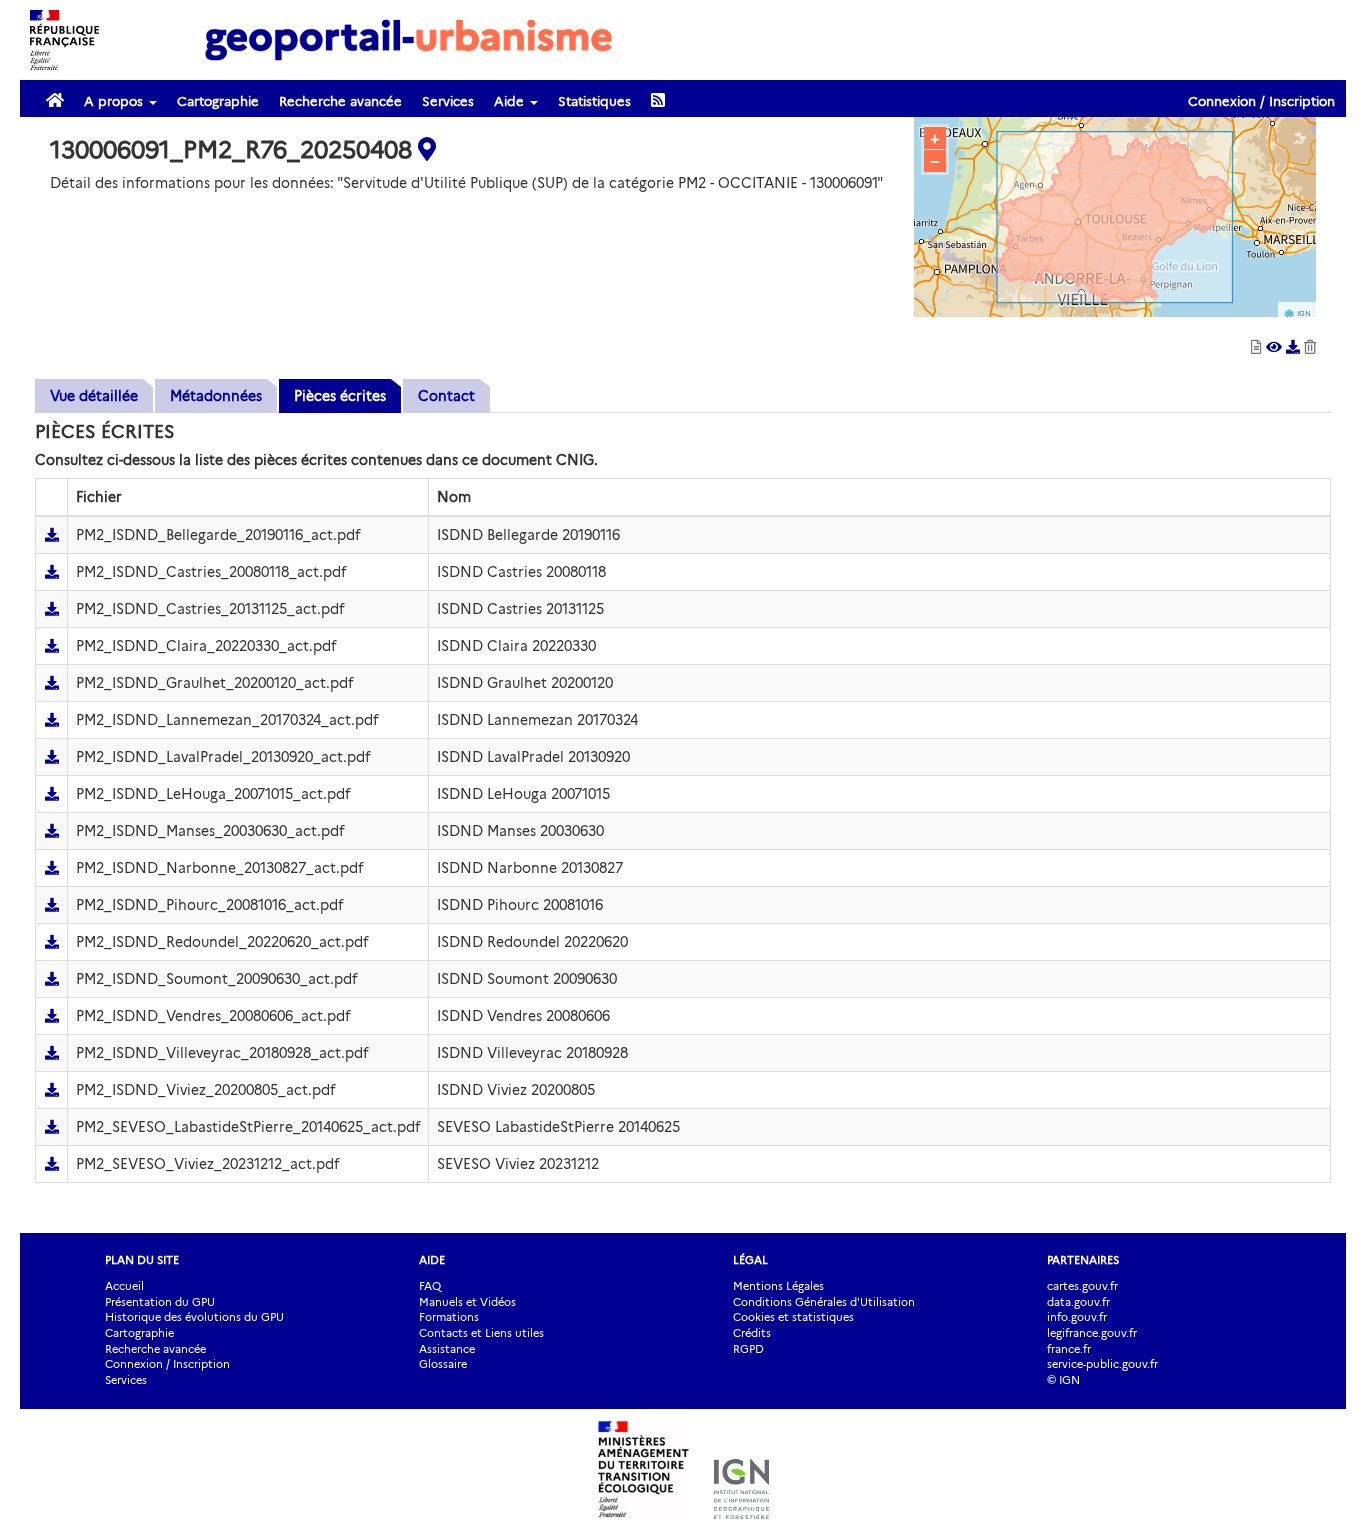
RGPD (748, 1349)
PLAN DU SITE (142, 1260)
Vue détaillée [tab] (94, 396)
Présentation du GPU (160, 1302)
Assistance (447, 1349)
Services (448, 101)
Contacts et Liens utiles (481, 1333)
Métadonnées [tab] (216, 396)
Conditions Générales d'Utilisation (824, 1302)
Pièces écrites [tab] (340, 396)
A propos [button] (115, 101)
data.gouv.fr (1078, 1302)
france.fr (1069, 1349)
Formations (449, 1317)
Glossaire (443, 1364)
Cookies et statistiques (793, 1317)
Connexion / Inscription (1261, 101)
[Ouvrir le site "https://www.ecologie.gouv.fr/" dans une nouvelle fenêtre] (646, 1509)
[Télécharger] (1295, 347)
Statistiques (594, 101)
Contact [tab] (446, 396)
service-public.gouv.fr (1102, 1364)
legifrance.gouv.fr (1092, 1333)
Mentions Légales (778, 1286)
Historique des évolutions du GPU (194, 1317)
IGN (1304, 313)
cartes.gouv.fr (1082, 1286)
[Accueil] (409, 39)
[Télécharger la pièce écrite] (52, 535)
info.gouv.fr (1077, 1317)
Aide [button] (511, 101)
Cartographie (218, 101)
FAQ (430, 1286)
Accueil (124, 1286)
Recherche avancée (340, 101)
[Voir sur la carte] (1274, 347)
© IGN (1063, 1380)
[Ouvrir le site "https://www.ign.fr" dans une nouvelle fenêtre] (741, 1509)
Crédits (752, 1333)
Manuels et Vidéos (467, 1302)
